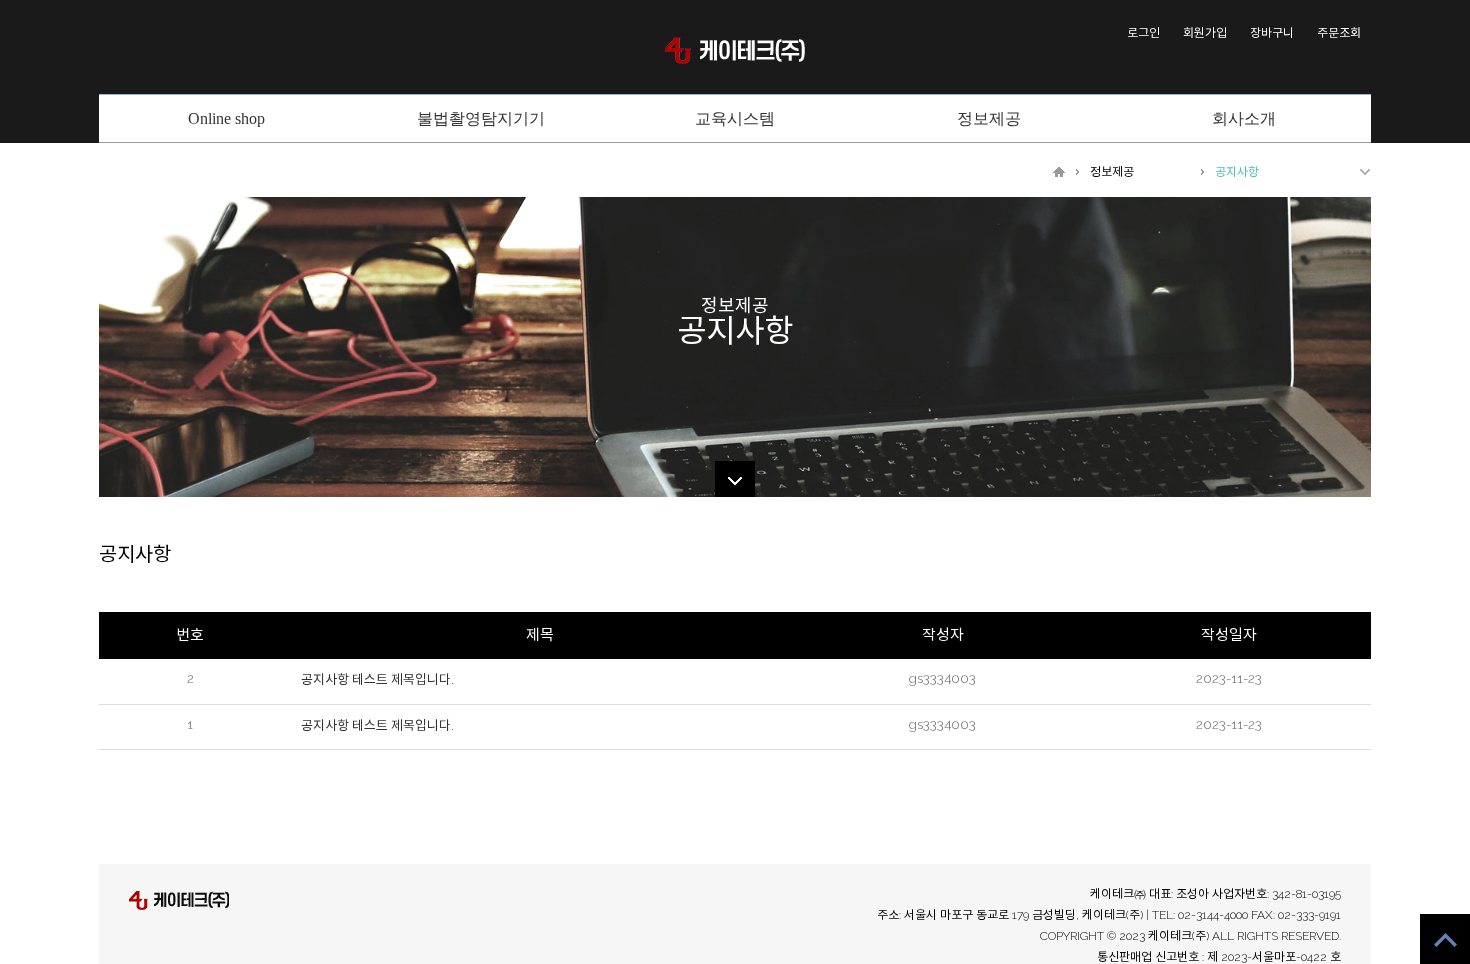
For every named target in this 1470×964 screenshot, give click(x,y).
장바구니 (1272, 33)
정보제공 (1112, 172)
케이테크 (735, 50)
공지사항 (1237, 172)
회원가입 (1205, 33)
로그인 (1143, 33)
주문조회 (1339, 33)
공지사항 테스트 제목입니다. (377, 679)
